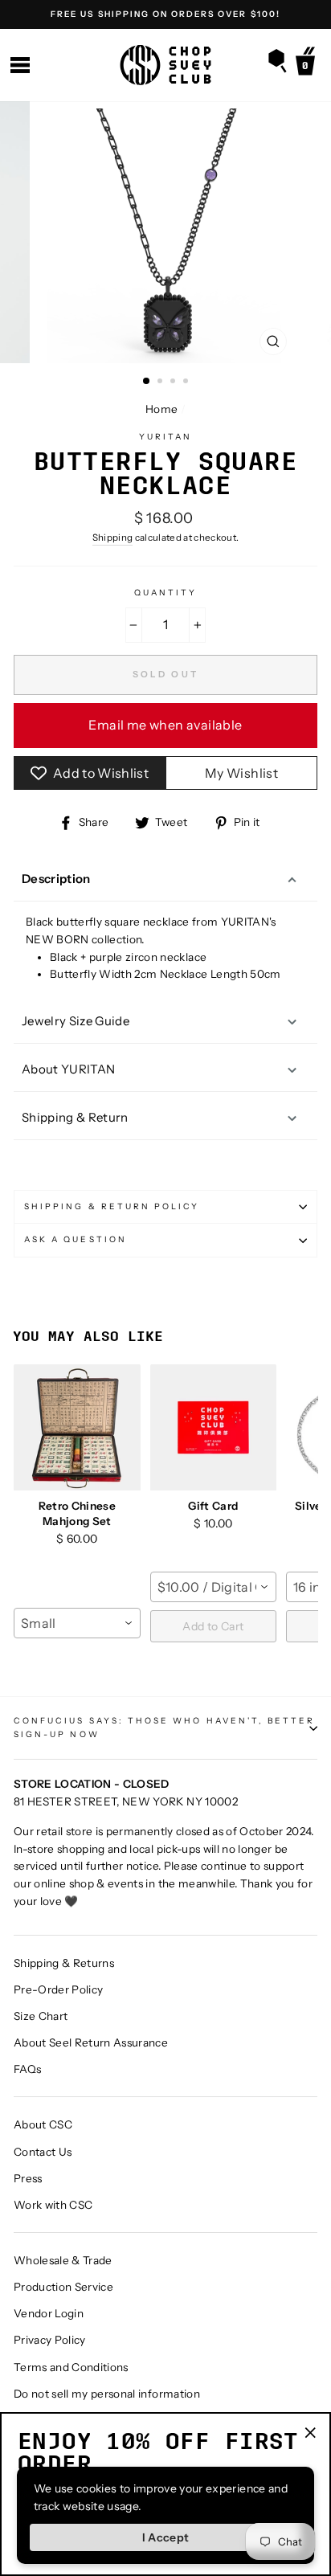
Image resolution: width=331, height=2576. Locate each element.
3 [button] (174, 382)
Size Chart (41, 2016)
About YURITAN (68, 1069)
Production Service (63, 2287)
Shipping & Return (75, 1117)
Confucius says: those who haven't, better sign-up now (164, 1727)
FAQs (27, 2069)
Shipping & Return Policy (112, 1206)
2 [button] (161, 382)
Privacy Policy (50, 2340)
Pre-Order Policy (58, 1989)
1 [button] (147, 382)
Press (28, 2178)
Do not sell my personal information (107, 2394)
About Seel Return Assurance (91, 2042)
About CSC (43, 2124)
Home (161, 409)
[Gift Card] (214, 1428)
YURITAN (165, 437)
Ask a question (76, 1239)
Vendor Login (49, 2313)
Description (56, 879)
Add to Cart (213, 1626)
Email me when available (165, 725)
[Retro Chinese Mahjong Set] (77, 1428)
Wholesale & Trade (63, 2260)
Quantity (165, 593)
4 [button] (187, 382)
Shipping (113, 538)
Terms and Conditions (71, 2367)
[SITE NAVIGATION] (20, 65)
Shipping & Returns (64, 1963)
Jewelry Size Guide (76, 1021)
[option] (165, 14)
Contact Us (43, 2152)
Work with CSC (53, 2205)
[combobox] (77, 1623)
